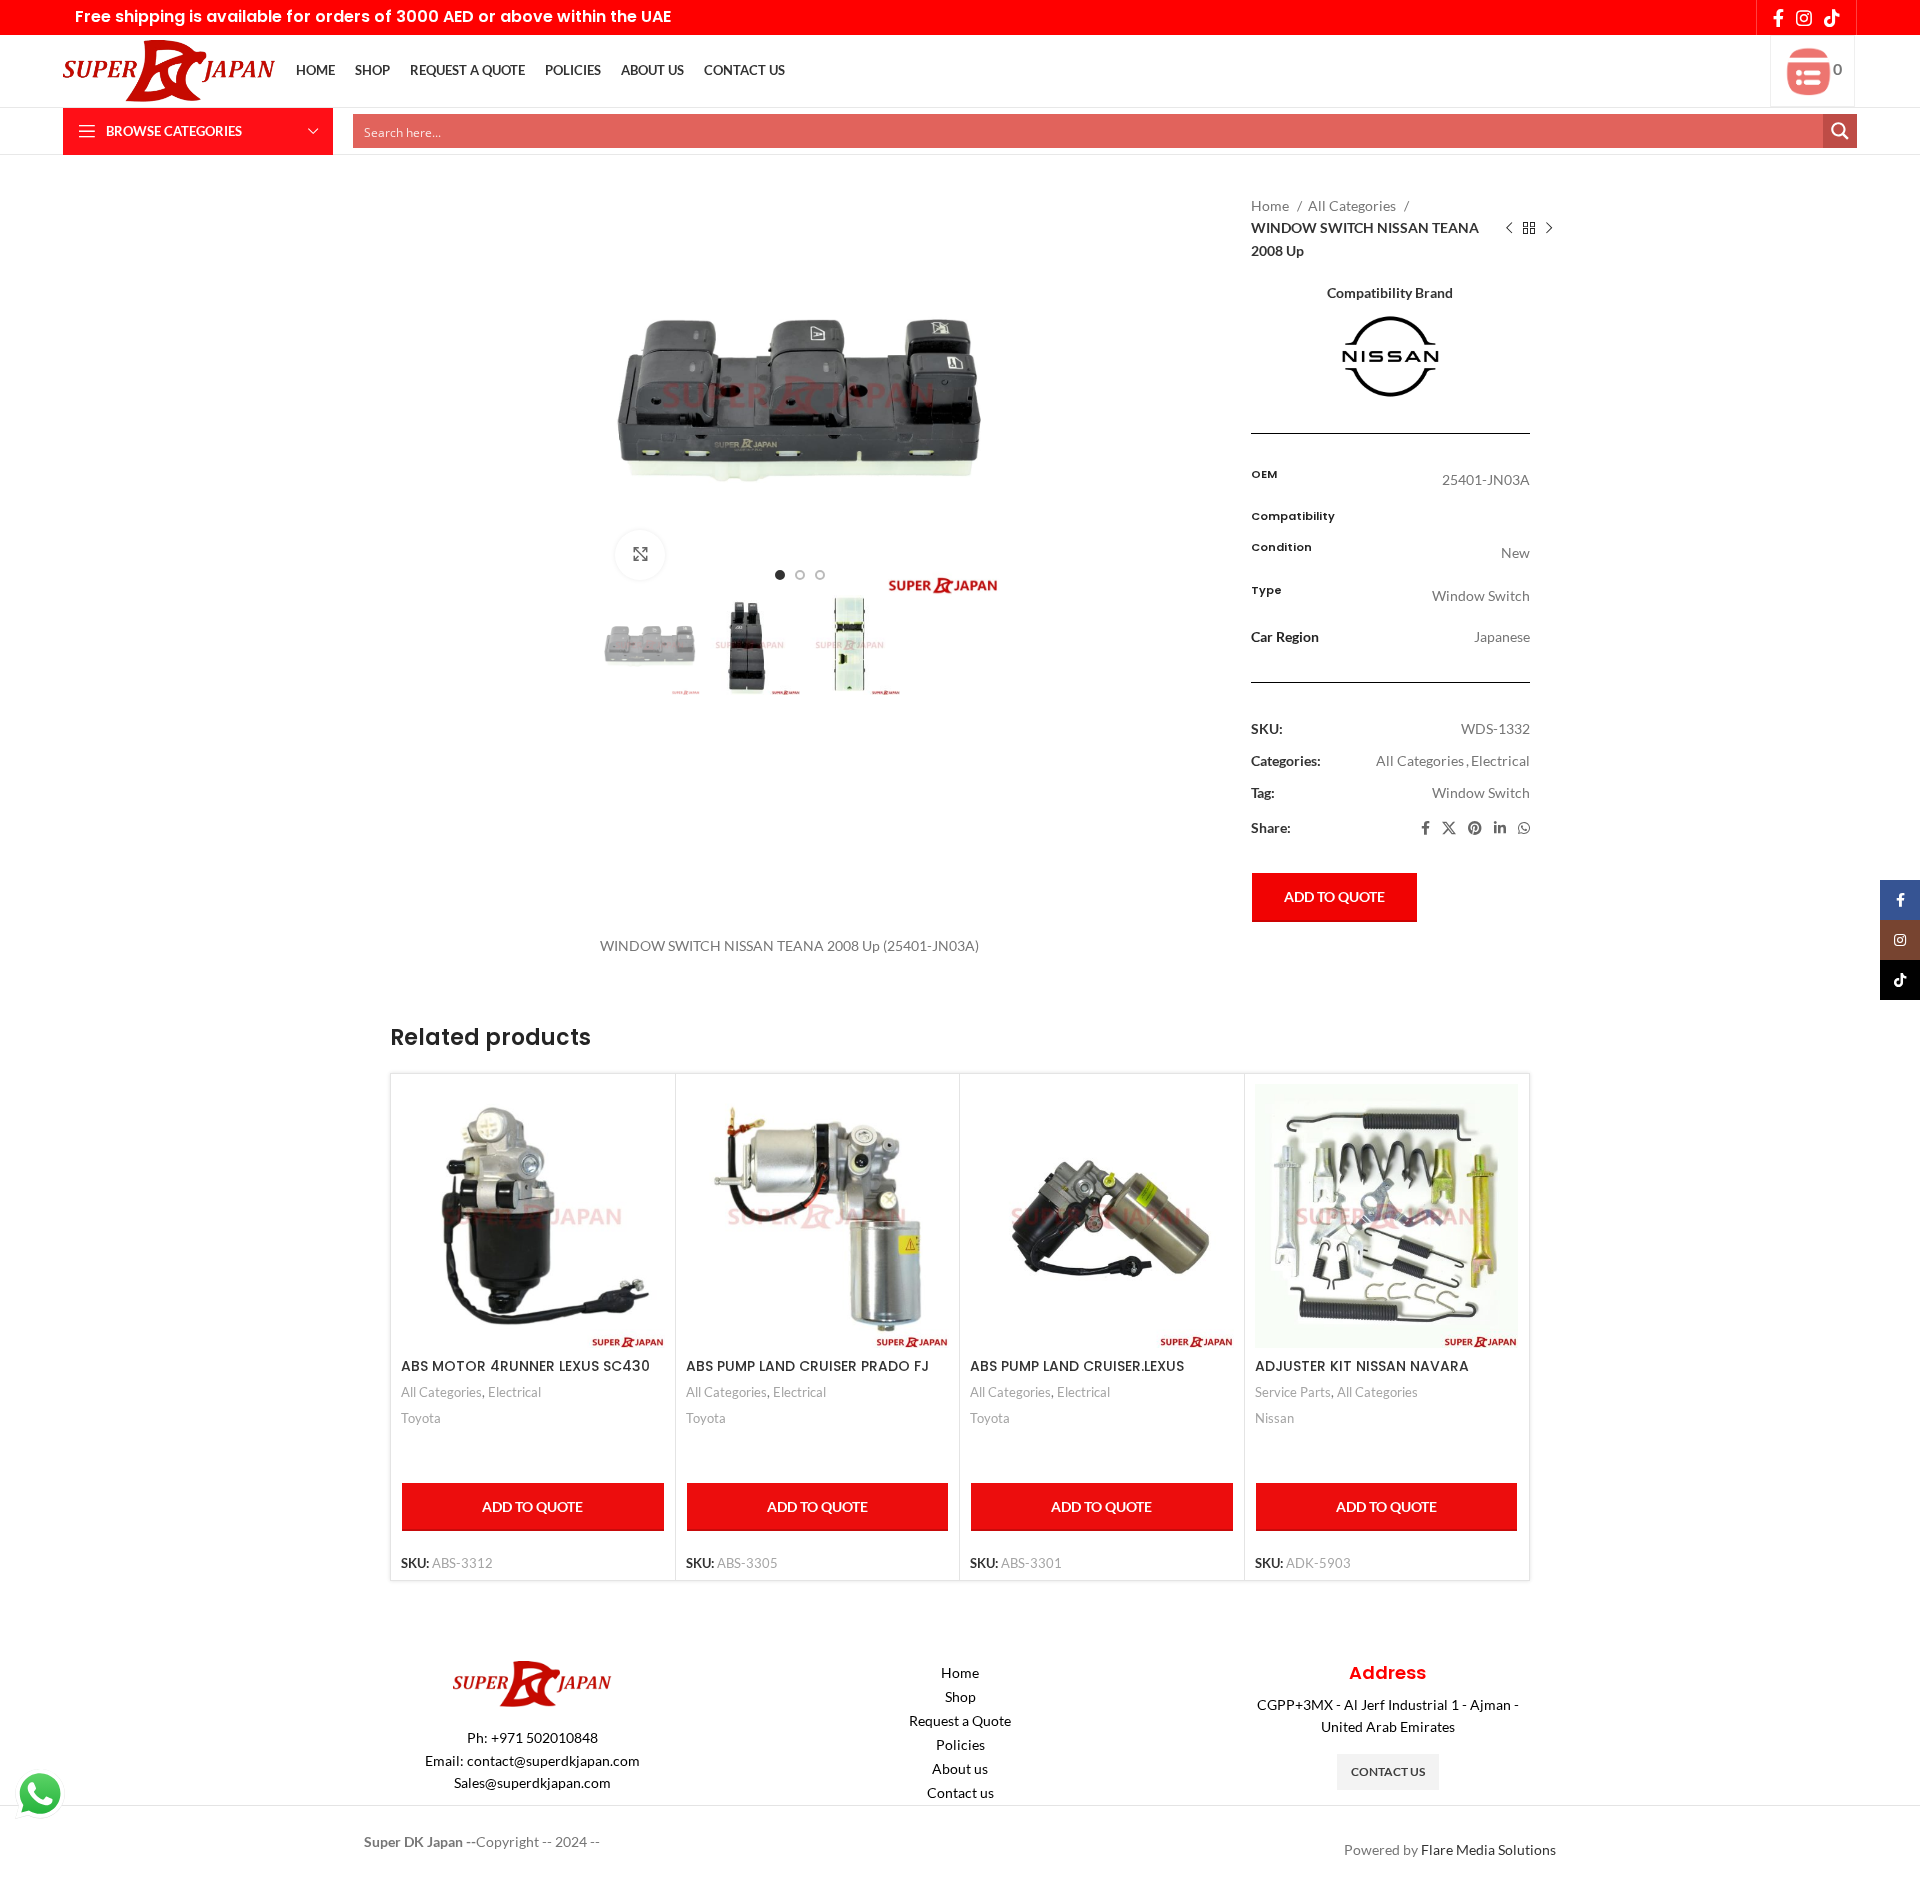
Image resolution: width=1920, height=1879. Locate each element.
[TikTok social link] (1832, 18)
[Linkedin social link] (1500, 828)
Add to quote (1334, 896)
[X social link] (1449, 828)
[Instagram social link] (1804, 18)
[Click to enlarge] (640, 555)
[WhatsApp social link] (1524, 828)
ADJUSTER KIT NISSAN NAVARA (1362, 1366)
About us (960, 1768)
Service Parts (1293, 1392)
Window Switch (1481, 792)
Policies (960, 1744)
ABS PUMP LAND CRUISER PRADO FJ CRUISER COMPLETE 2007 (807, 1376)
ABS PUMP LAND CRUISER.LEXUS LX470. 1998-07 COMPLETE (1077, 1376)
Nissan (1274, 1418)
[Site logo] (169, 69)
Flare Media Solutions (1488, 1849)
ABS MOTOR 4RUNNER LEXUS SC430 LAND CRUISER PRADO (525, 1376)
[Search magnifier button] (1840, 131)
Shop (960, 1696)
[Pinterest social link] (1475, 828)
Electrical (1500, 760)
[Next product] (1549, 229)
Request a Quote (960, 1720)
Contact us (960, 1792)
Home (1271, 205)
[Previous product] (1509, 229)
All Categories (1353, 205)
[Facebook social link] (1778, 18)
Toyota (421, 1418)
